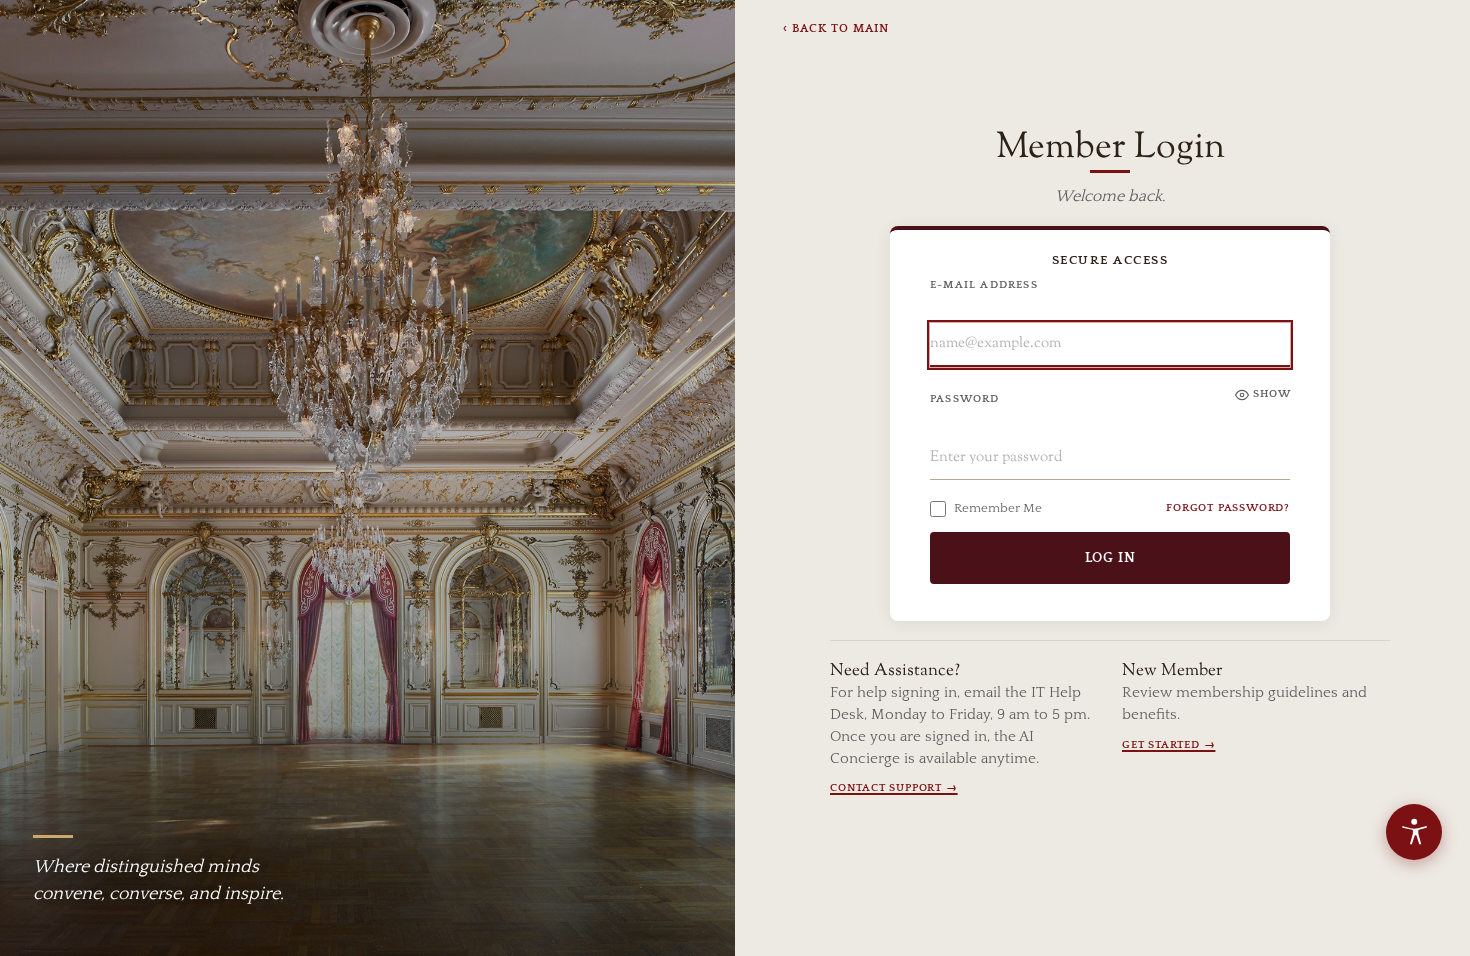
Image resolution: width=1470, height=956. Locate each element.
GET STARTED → (1168, 745)
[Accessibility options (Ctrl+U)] (1414, 832)
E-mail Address (984, 285)
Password (965, 399)
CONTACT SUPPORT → (894, 788)
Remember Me (998, 508)
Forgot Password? (1228, 508)
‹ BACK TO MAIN (836, 28)
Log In (1110, 558)
